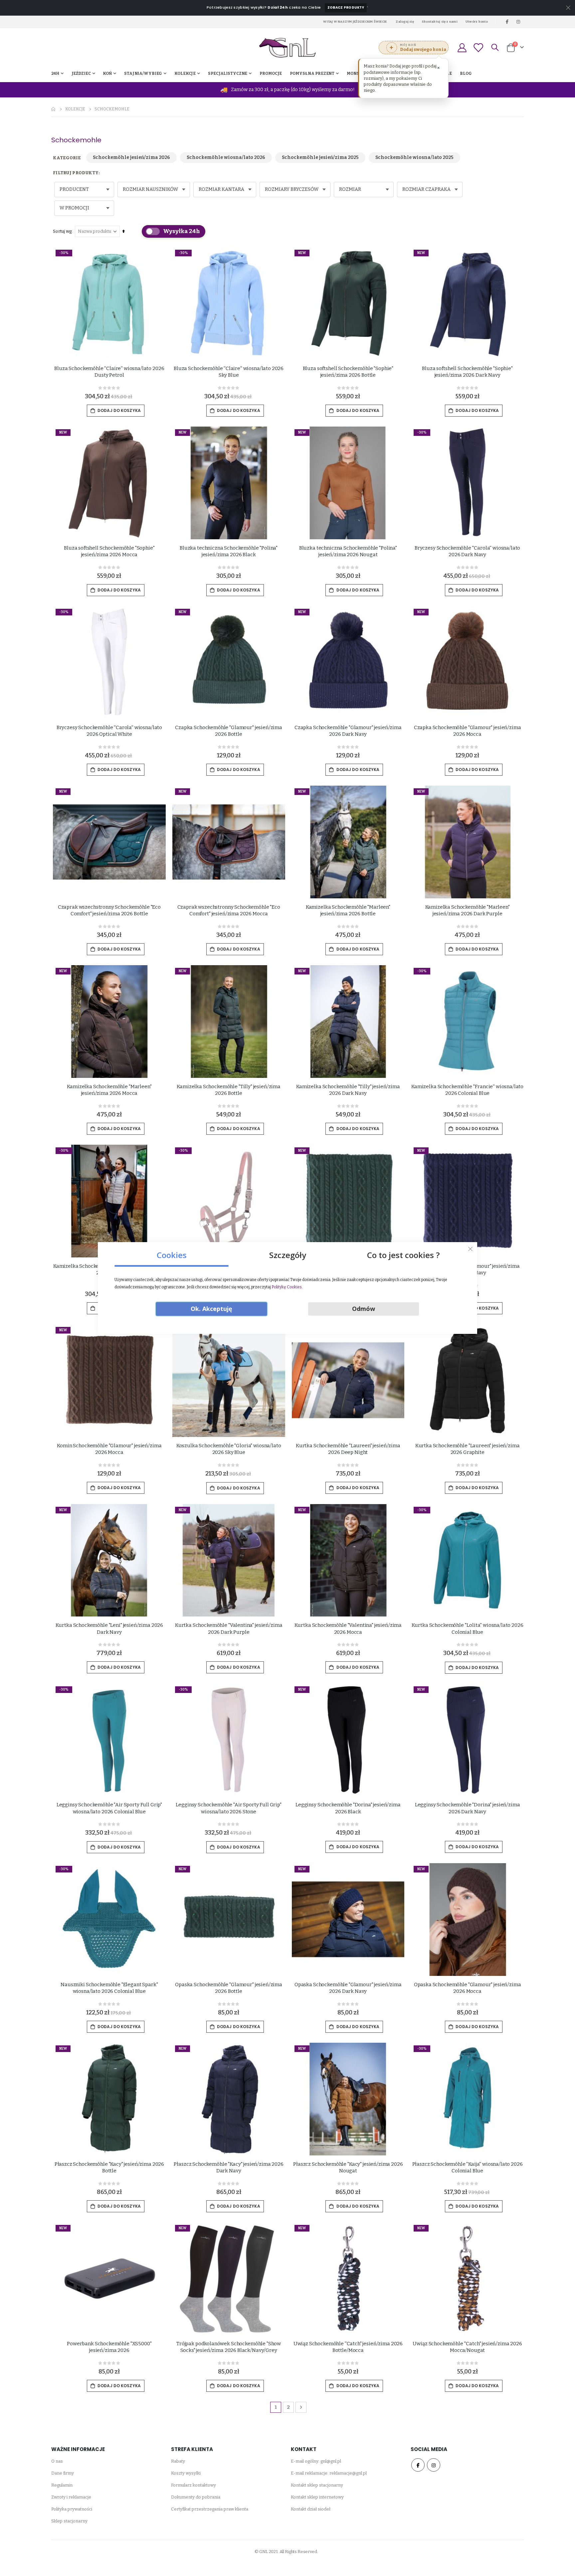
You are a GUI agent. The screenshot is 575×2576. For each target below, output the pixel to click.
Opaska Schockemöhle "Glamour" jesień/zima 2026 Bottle (229, 1988)
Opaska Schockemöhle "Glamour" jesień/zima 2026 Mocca (468, 1988)
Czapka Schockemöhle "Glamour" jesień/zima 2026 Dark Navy (348, 731)
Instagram (434, 2465)
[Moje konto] (462, 48)
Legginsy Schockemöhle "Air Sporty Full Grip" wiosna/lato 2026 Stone (228, 1808)
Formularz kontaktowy (193, 2485)
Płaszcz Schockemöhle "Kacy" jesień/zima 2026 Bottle (109, 2167)
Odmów (364, 1309)
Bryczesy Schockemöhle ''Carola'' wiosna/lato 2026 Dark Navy (467, 551)
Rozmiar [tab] (350, 189)
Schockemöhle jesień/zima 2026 (131, 157)
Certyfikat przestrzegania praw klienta (210, 2509)
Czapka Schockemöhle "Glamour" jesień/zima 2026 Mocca (468, 731)
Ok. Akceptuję (211, 1309)
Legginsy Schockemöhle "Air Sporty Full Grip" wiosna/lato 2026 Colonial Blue (109, 1808)
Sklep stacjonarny (69, 2521)
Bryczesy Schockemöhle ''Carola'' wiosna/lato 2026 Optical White (109, 731)
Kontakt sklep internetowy (317, 2497)
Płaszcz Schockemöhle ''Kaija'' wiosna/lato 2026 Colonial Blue (468, 2167)
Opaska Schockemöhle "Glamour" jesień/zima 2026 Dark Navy (348, 1988)
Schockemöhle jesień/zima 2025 (320, 157)
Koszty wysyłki (186, 2473)
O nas (57, 2461)
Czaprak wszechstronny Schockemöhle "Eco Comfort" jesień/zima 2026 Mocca (229, 910)
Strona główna (54, 109)
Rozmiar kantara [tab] (221, 189)
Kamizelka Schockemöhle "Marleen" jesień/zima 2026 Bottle (348, 910)
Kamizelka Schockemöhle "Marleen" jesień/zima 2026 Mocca (109, 1090)
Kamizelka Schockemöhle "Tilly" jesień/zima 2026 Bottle (229, 1090)
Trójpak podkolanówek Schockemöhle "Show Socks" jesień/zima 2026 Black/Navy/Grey (229, 2347)
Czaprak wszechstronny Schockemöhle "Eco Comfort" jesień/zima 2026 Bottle (109, 910)
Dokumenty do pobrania (196, 2497)
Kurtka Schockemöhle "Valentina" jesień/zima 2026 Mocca (348, 1628)
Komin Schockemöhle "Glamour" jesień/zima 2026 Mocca (109, 1449)
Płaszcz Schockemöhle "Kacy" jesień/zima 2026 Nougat (348, 2167)
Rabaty (178, 2461)
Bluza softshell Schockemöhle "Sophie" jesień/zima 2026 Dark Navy (467, 372)
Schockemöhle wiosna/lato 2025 (414, 157)
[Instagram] (518, 22)
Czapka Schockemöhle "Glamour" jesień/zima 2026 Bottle (229, 731)
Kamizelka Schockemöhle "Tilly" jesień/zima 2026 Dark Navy (348, 1090)
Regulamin (62, 2485)
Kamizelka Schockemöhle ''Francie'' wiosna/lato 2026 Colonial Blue (467, 1090)
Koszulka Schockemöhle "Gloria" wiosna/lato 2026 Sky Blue (229, 1449)
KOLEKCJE (75, 109)
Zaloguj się (405, 21)
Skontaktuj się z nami (440, 21)
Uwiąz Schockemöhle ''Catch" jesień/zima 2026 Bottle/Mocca (348, 2347)
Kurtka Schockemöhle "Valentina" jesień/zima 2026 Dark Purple (229, 1628)
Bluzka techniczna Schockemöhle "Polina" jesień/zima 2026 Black (229, 551)
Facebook (418, 2465)
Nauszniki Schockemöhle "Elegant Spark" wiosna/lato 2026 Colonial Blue (109, 1988)
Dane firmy (63, 2473)
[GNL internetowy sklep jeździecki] (287, 48)
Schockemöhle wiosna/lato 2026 (226, 157)
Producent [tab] (74, 189)
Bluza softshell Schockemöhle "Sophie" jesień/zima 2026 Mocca (109, 551)
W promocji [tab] (74, 208)
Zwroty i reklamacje (71, 2497)
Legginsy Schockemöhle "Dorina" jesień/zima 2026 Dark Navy (468, 1808)
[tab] (172, 1253)
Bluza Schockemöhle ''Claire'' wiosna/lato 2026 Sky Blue (229, 372)
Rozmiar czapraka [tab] (426, 189)
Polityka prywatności (72, 2509)
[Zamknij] (471, 1249)
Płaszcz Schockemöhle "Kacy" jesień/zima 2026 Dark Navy (228, 2167)
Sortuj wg (62, 231)
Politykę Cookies (287, 1287)
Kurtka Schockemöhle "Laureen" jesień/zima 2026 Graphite (468, 1449)
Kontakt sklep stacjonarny (317, 2485)
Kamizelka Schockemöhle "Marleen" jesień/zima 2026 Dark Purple (468, 910)
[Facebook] (507, 22)
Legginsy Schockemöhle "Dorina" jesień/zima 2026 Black (348, 1808)
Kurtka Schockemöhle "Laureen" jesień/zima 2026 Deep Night (348, 1449)
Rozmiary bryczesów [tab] (292, 189)
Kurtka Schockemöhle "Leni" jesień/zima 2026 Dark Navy (109, 1628)
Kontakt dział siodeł (311, 2509)
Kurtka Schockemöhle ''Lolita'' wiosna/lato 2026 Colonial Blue (468, 1628)
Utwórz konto (477, 21)
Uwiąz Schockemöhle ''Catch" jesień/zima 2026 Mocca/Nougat (467, 2347)
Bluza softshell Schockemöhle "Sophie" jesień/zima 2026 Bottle (348, 372)
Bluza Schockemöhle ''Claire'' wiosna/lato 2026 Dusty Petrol (109, 372)
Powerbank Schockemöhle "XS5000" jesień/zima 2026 (109, 2347)
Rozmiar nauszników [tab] (150, 189)
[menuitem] (466, 73)
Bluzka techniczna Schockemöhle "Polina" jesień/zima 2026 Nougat (348, 551)
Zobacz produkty (346, 7)
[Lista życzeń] (478, 48)
